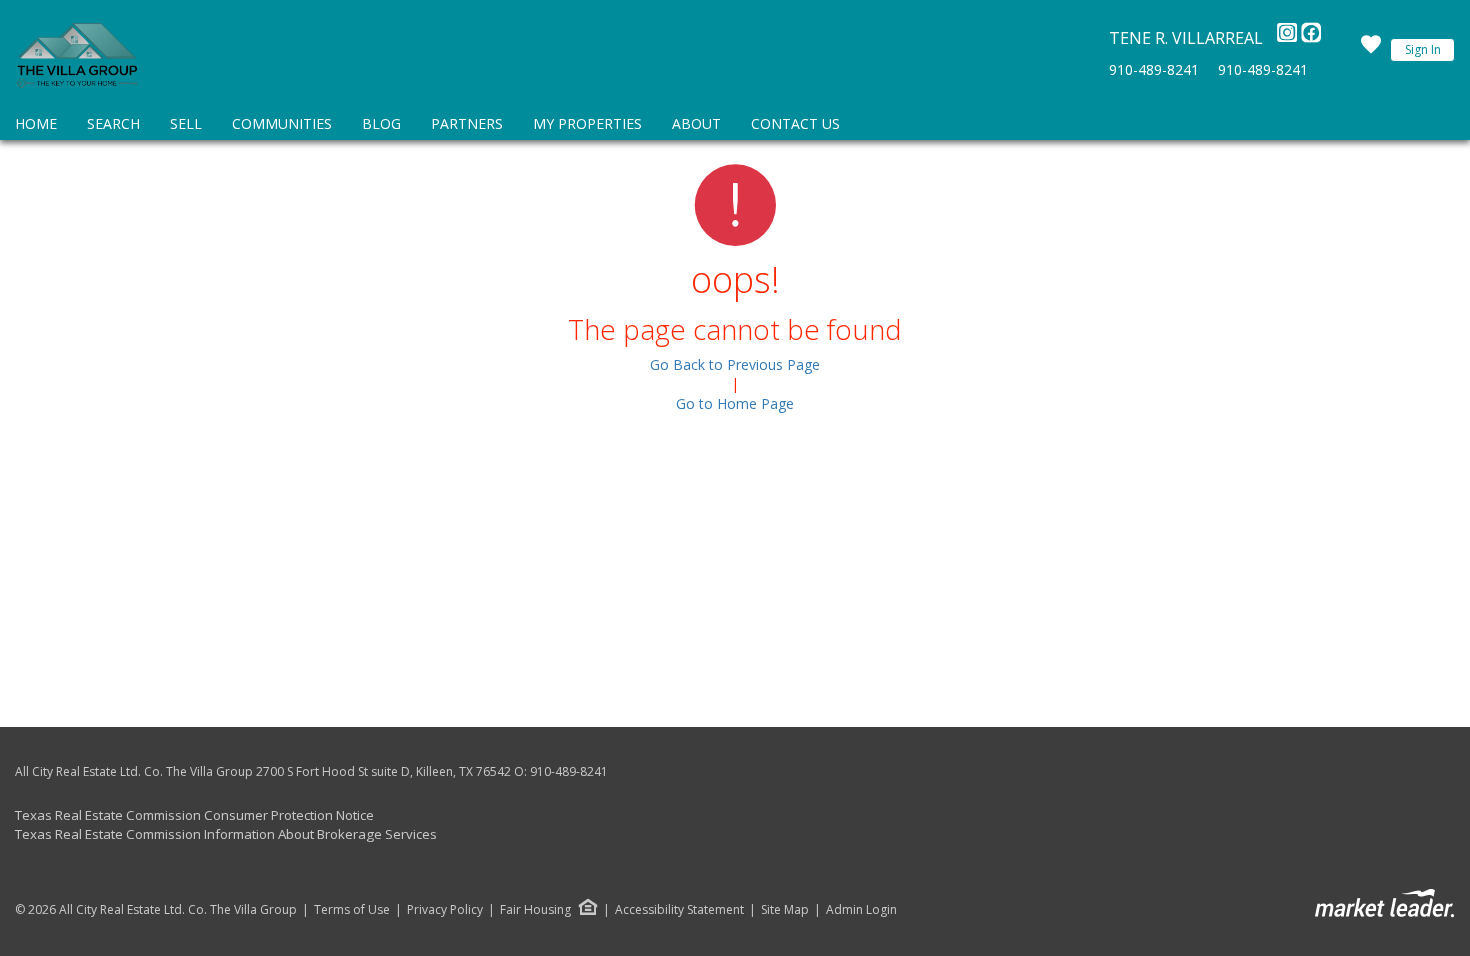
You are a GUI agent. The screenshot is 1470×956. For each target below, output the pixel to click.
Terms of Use (352, 910)
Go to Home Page (735, 403)
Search (113, 123)
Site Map (785, 910)
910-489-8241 (1154, 69)
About (696, 123)
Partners (467, 123)
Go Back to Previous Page (735, 364)
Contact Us (795, 123)
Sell (186, 123)
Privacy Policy (445, 910)
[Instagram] (1289, 38)
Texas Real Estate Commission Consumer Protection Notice (194, 815)
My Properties (587, 123)
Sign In (1423, 49)
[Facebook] (1311, 38)
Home (36, 123)
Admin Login (861, 910)
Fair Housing (535, 909)
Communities (282, 123)
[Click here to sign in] (1371, 50)
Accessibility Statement (679, 910)
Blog (381, 123)
